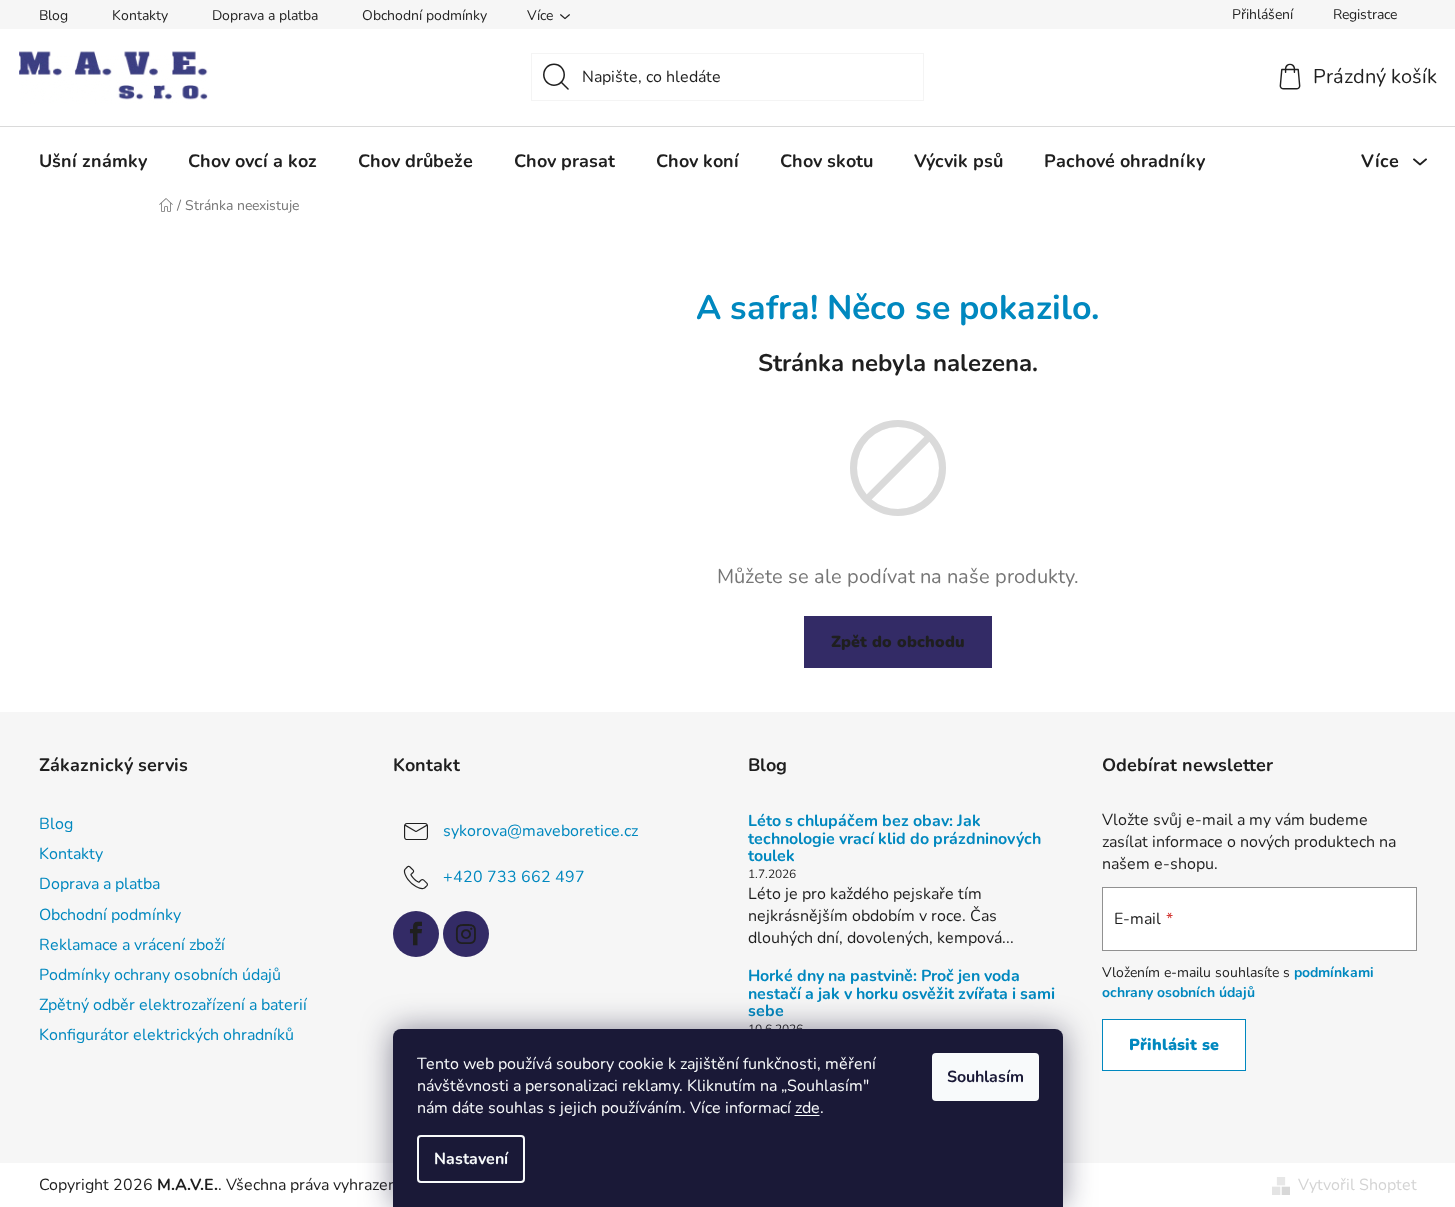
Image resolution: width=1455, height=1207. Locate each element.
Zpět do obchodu (898, 642)
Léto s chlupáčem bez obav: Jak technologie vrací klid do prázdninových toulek (894, 839)
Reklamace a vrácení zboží (132, 945)
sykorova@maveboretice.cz (540, 831)
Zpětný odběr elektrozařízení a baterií (173, 1005)
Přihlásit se (1174, 1045)
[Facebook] (416, 934)
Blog (53, 15)
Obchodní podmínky (424, 15)
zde (807, 1108)
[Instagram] (466, 934)
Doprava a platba (265, 15)
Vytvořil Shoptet (1357, 1185)
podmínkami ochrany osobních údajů (1238, 982)
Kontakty (140, 15)
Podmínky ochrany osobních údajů (160, 975)
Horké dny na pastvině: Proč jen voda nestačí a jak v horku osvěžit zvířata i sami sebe (901, 994)
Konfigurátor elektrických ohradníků (166, 1035)
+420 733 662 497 (514, 877)
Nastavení (471, 1159)
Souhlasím (985, 1077)
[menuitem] (93, 161)
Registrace (1365, 14)
